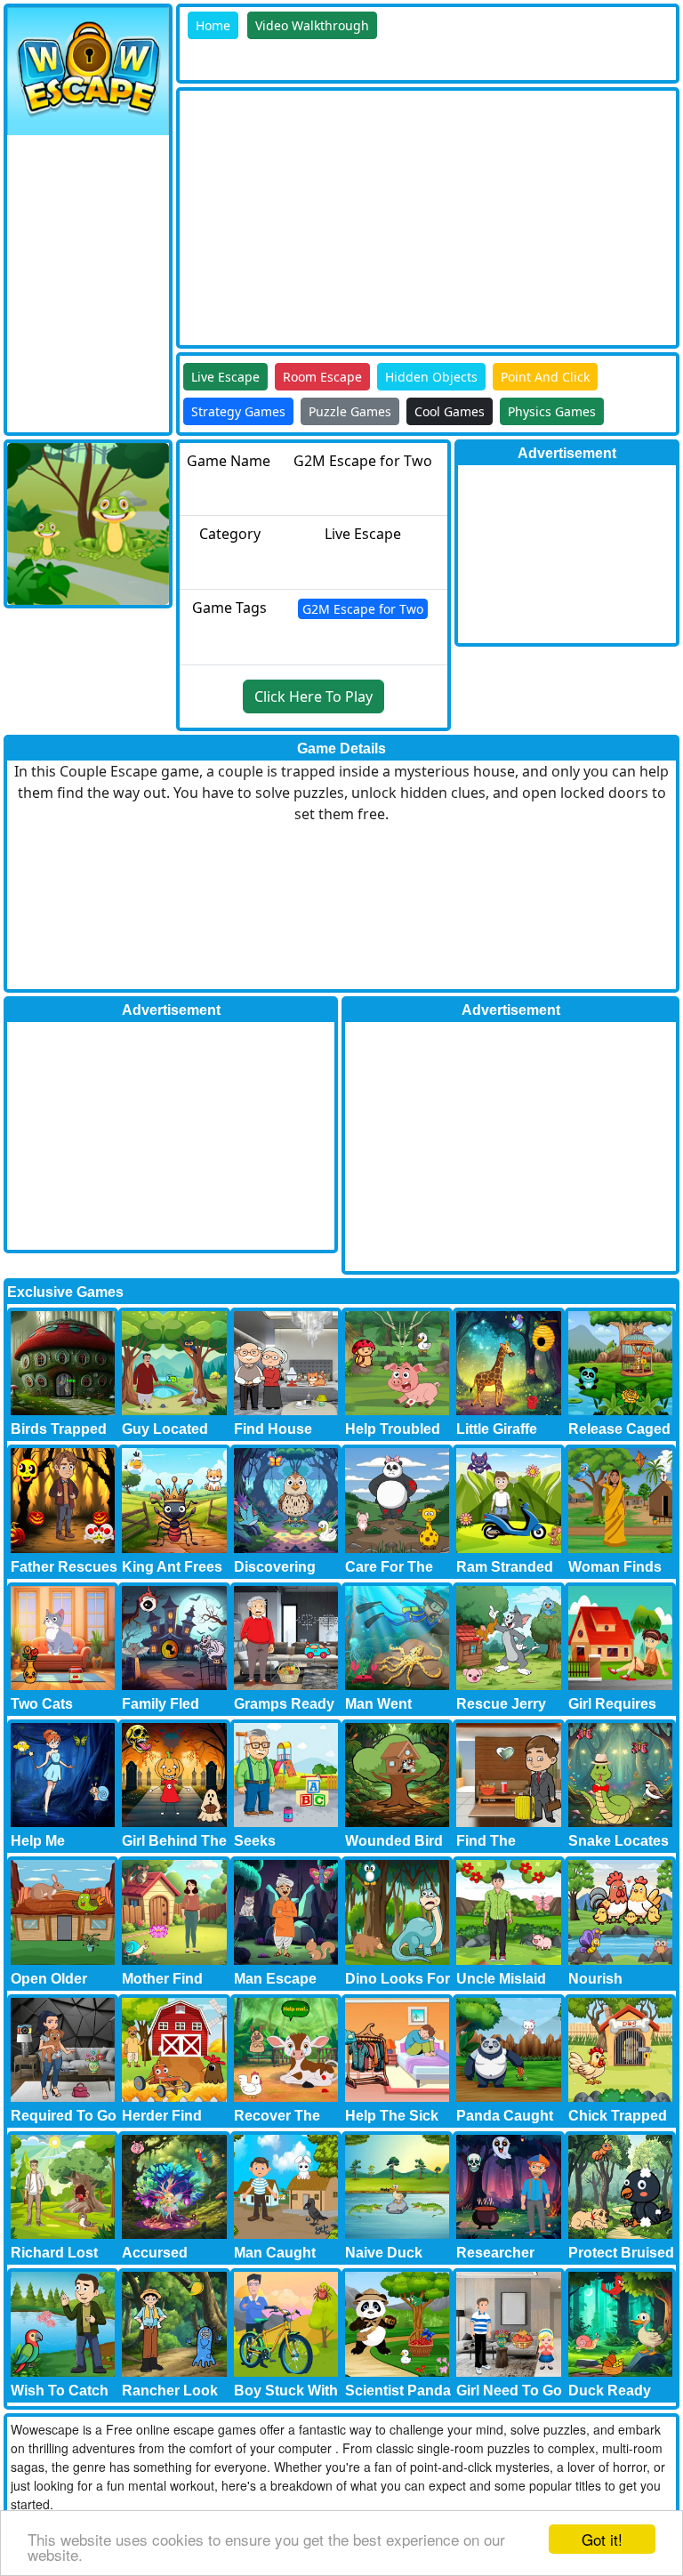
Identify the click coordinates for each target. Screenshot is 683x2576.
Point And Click (545, 377)
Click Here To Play (313, 696)
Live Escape (225, 377)
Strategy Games (238, 411)
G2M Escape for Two (363, 609)
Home (213, 25)
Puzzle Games (350, 411)
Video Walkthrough (312, 25)
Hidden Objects (431, 377)
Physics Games (552, 411)
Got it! (602, 2539)
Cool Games (450, 411)
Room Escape (322, 377)
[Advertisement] (431, 215)
